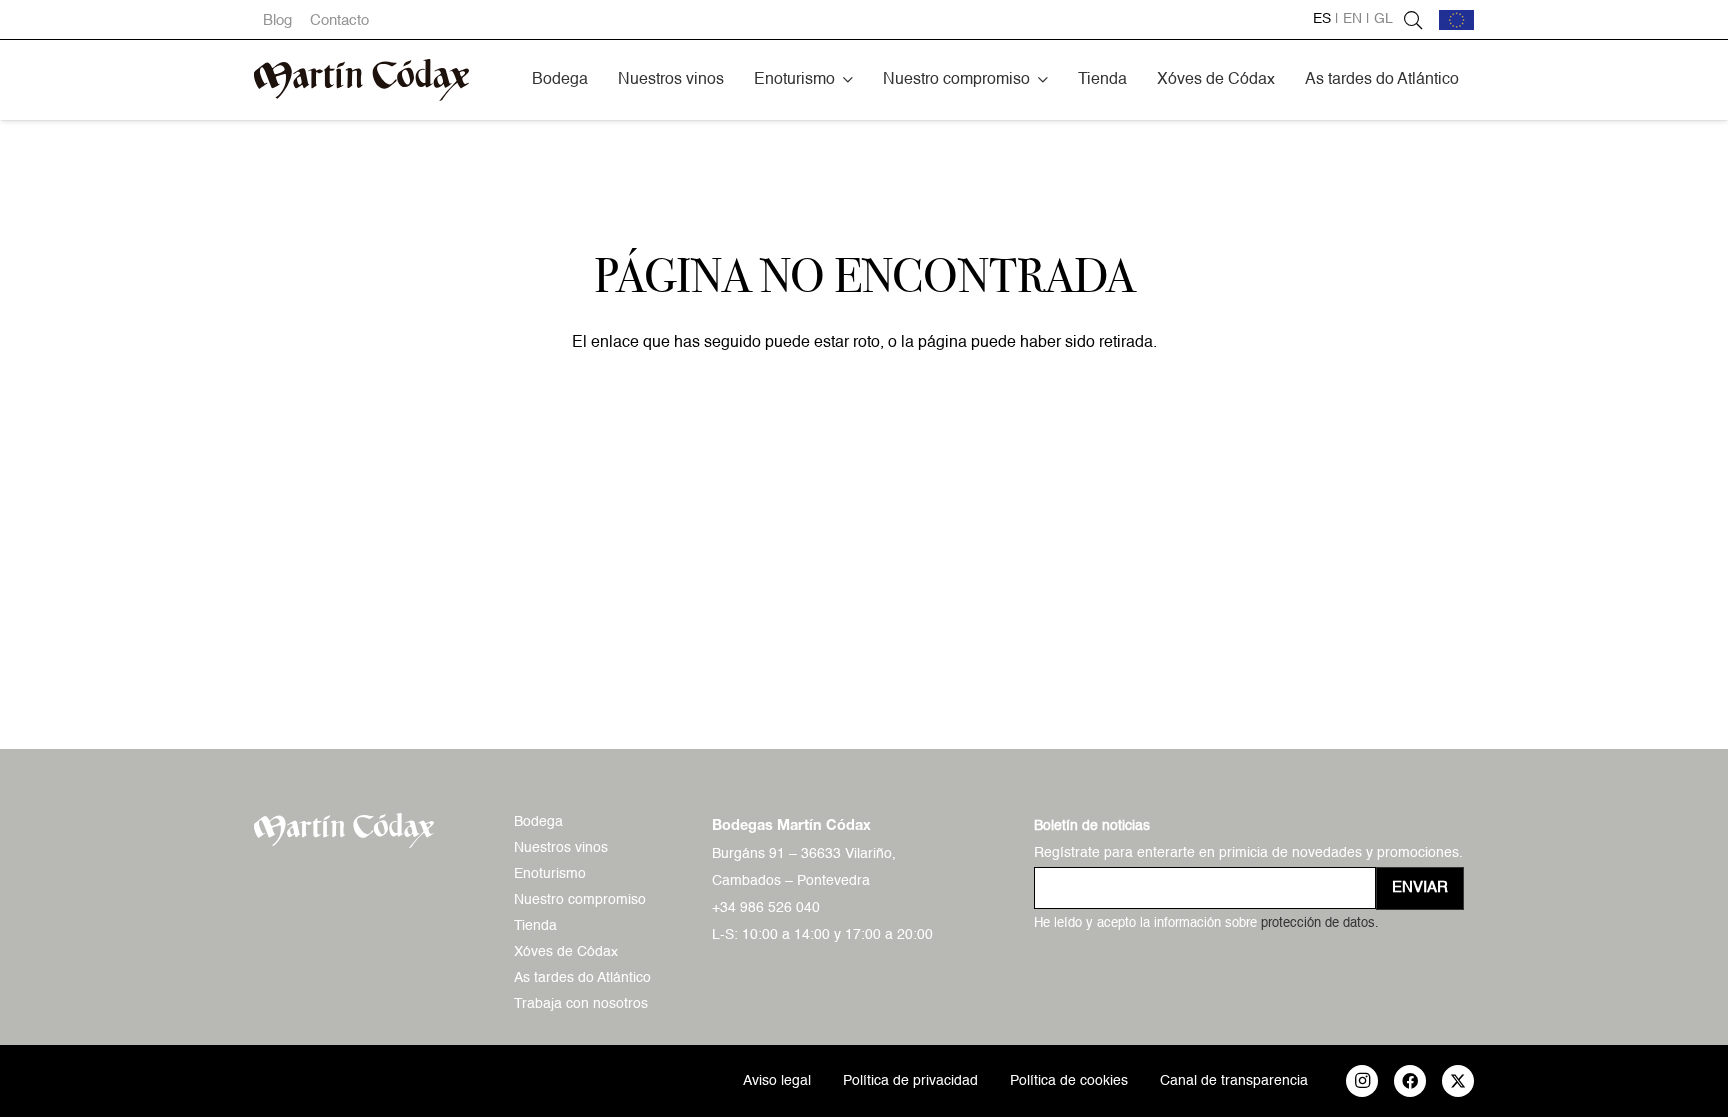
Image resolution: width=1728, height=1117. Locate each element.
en (1352, 19)
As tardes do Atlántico (582, 978)
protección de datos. (1320, 923)
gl (1383, 19)
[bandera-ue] (1456, 20)
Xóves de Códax (566, 952)
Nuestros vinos (561, 848)
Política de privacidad (910, 1081)
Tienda (535, 926)
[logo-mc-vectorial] (361, 80)
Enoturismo (550, 874)
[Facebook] (1410, 1081)
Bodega (538, 822)
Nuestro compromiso (580, 900)
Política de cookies (1069, 1081)
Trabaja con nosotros (581, 1004)
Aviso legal (777, 1081)
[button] (848, 79)
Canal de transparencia (1234, 1081)
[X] (1458, 1081)
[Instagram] (1362, 1081)
